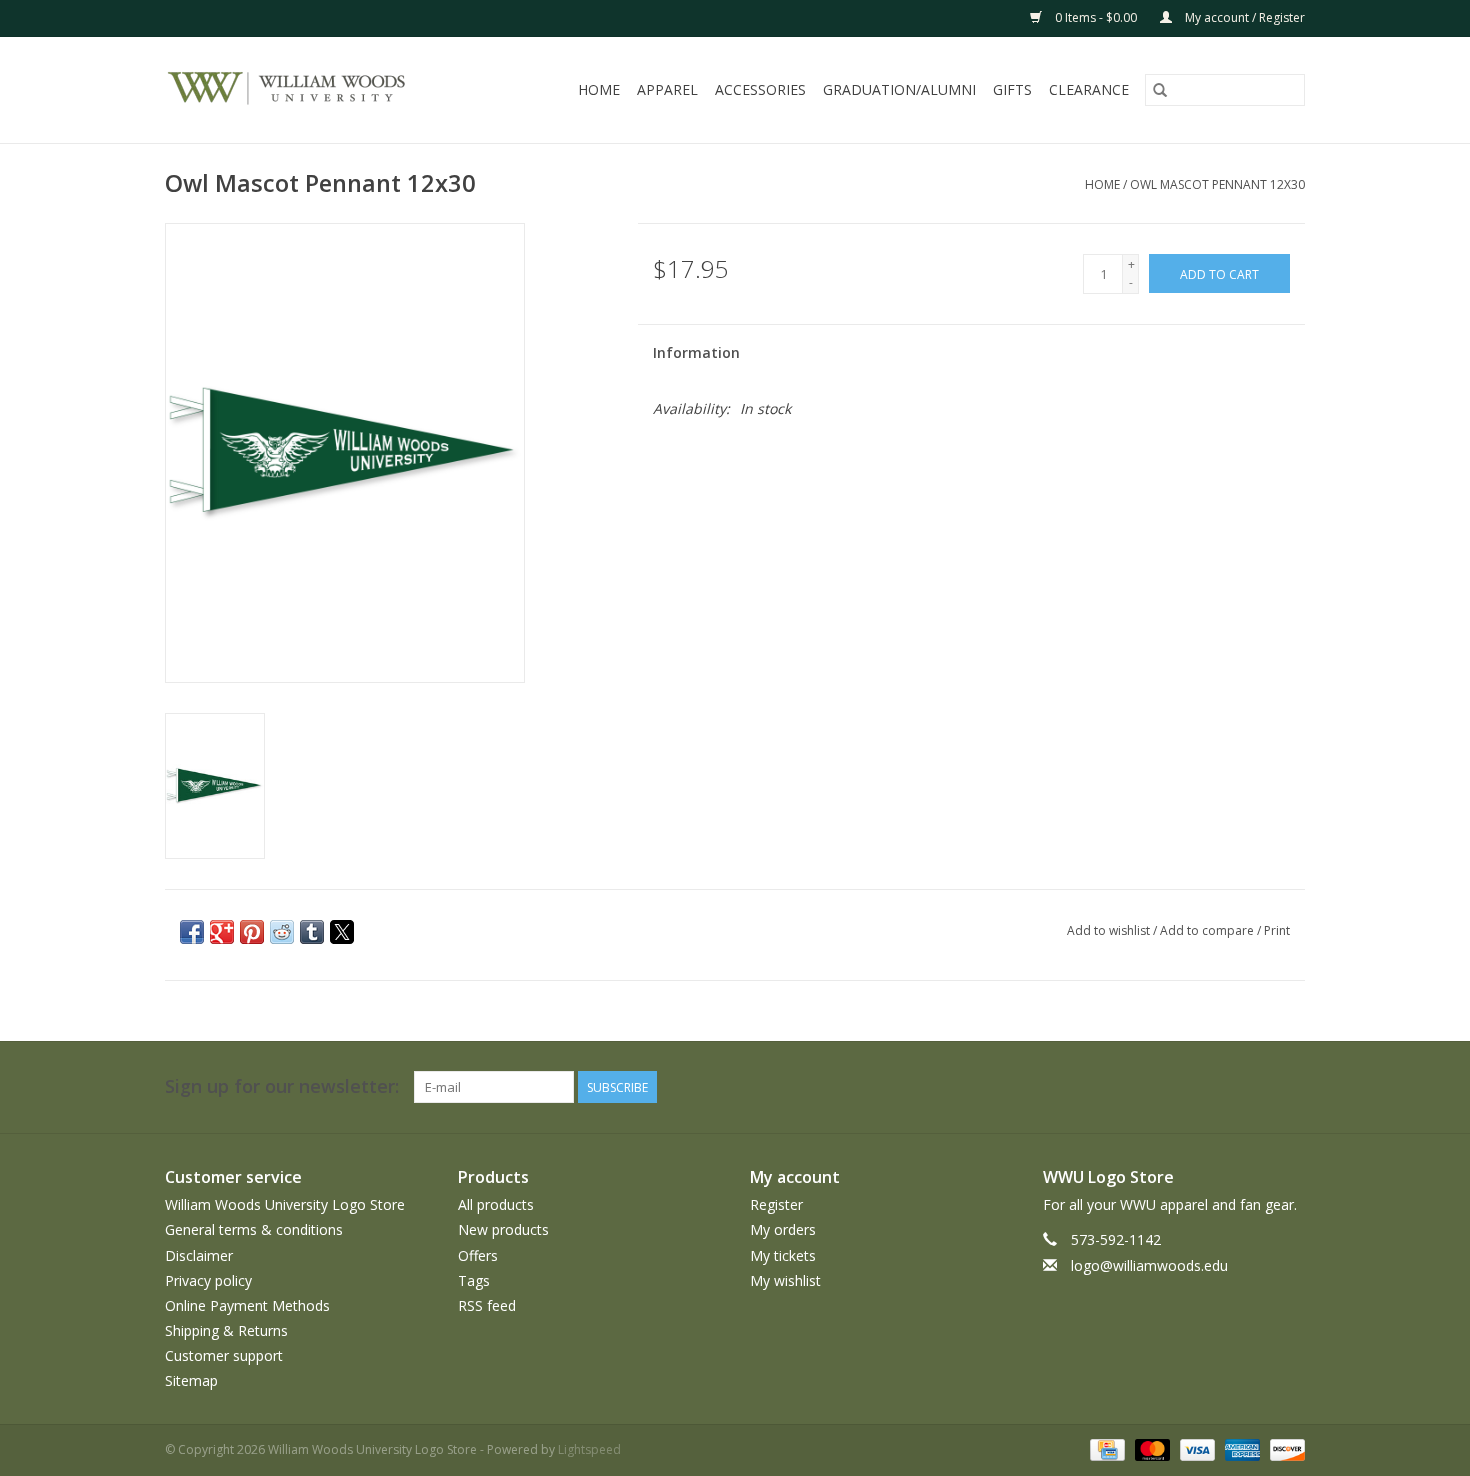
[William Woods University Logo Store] (308, 90)
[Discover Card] (1284, 1448)
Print (1277, 930)
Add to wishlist (1110, 930)
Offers (478, 1255)
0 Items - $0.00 (1096, 17)
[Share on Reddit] (282, 932)
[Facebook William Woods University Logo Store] (1073, 1087)
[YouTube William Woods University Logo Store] (1217, 1087)
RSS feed (487, 1305)
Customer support (224, 1355)
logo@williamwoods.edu (1149, 1265)
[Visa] (1195, 1448)
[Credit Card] (1105, 1448)
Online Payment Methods (247, 1305)
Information (696, 352)
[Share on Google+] (222, 932)
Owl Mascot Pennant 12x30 (1217, 184)
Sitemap (191, 1380)
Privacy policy (208, 1280)
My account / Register (1243, 17)
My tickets (783, 1255)
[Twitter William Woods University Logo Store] (1109, 1087)
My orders (783, 1229)
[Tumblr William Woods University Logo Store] (1253, 1087)
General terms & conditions (254, 1229)
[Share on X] (342, 932)
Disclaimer (199, 1255)
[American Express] (1240, 1448)
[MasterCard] (1150, 1448)
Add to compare (1208, 930)
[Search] (1160, 90)
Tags (474, 1280)
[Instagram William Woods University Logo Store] (1289, 1087)
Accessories (760, 89)
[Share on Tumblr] (312, 932)
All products (496, 1204)
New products (503, 1229)
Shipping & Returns (226, 1330)
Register (776, 1204)
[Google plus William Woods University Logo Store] (1145, 1087)
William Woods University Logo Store (285, 1204)
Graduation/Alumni (899, 89)
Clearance (1089, 89)
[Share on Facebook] (192, 932)
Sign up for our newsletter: (282, 1086)
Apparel (667, 89)
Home (599, 89)
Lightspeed (589, 1449)
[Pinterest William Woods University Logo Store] (1181, 1087)
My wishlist (785, 1280)
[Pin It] (252, 932)
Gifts (1012, 89)
